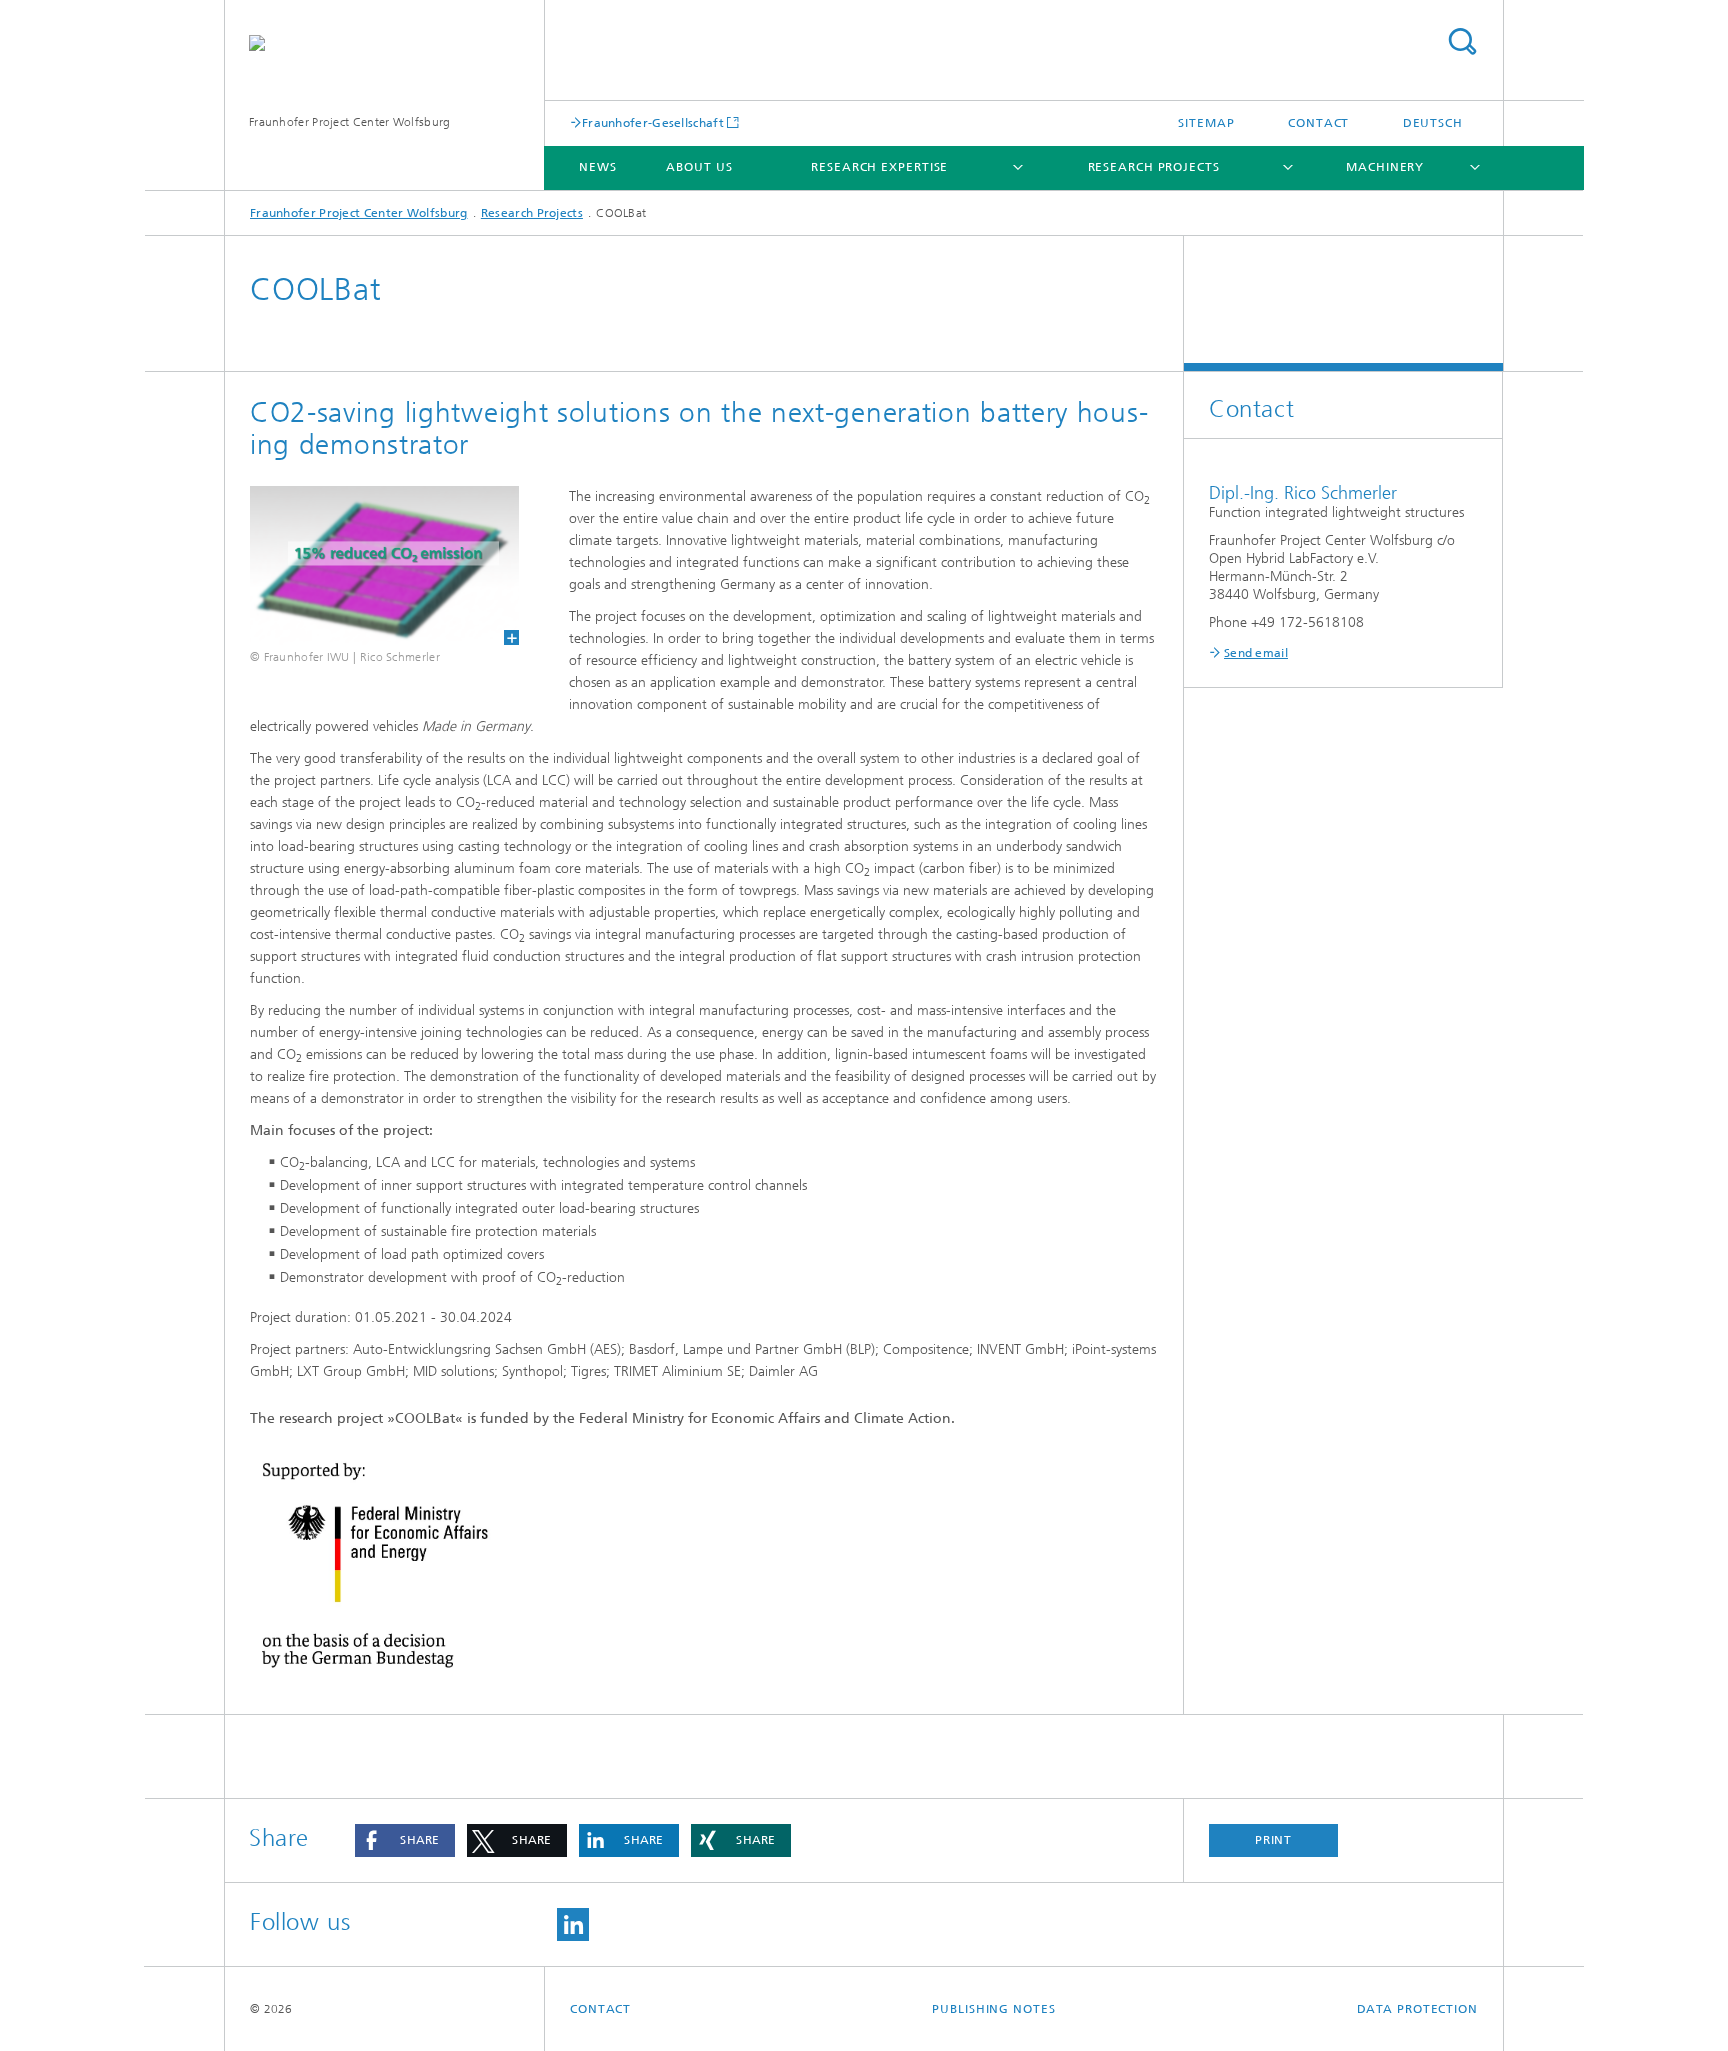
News (598, 167)
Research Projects (1154, 167)
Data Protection (1418, 2009)
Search (1462, 41)
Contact (1318, 123)
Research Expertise (879, 167)
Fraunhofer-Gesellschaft (653, 122)
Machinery (1385, 167)
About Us (699, 167)
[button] (405, 1840)
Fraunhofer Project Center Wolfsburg (350, 122)
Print (1274, 1840)
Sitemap (1206, 123)
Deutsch (1433, 123)
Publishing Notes (993, 2009)
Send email (1256, 653)
